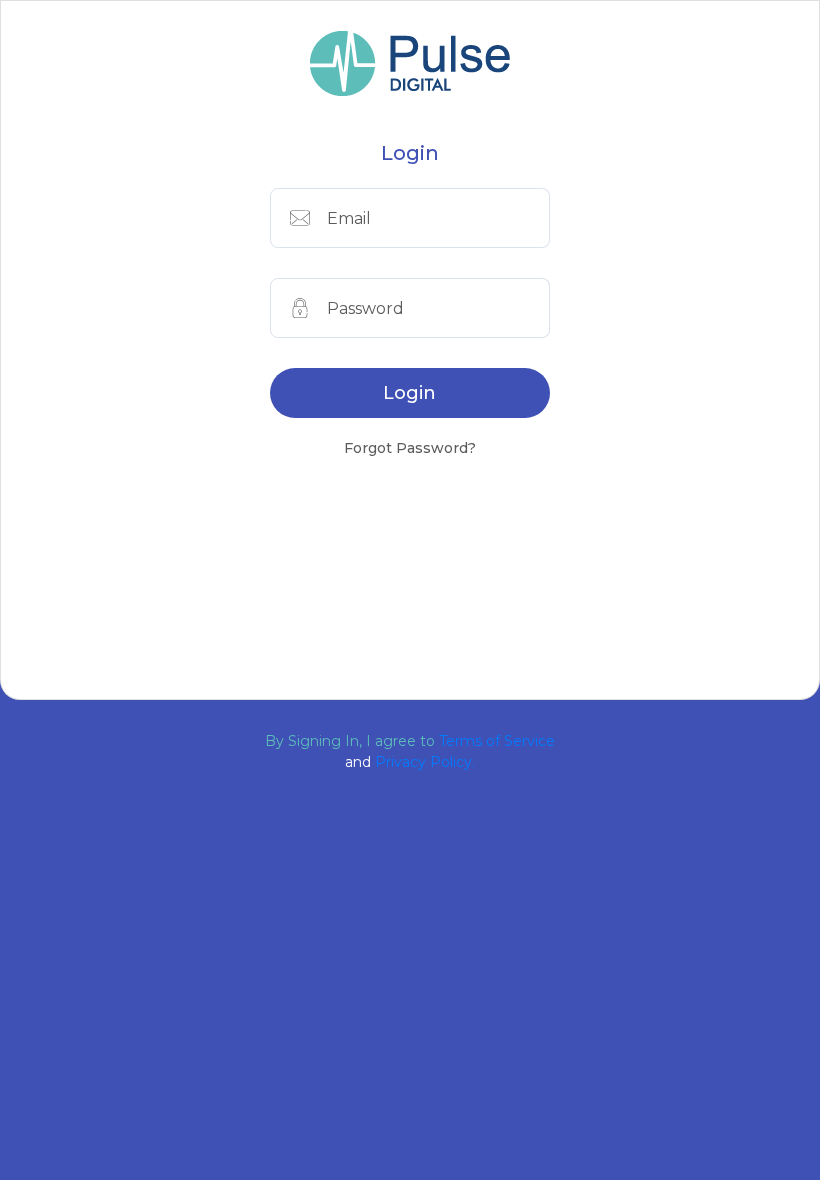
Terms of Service (497, 741)
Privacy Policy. (425, 762)
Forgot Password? (410, 448)
